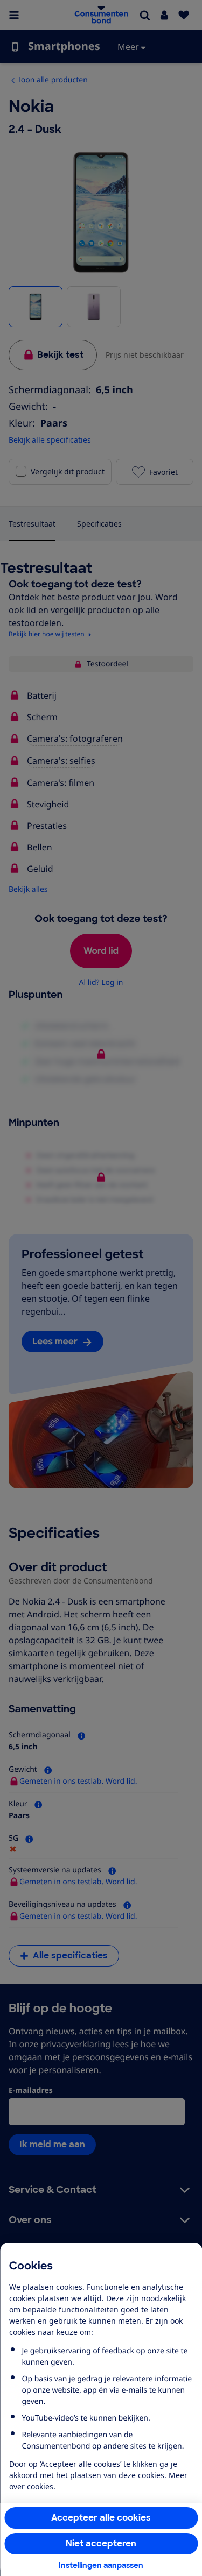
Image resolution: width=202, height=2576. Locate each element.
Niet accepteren (101, 2543)
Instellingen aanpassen (101, 2565)
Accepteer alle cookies (101, 2518)
